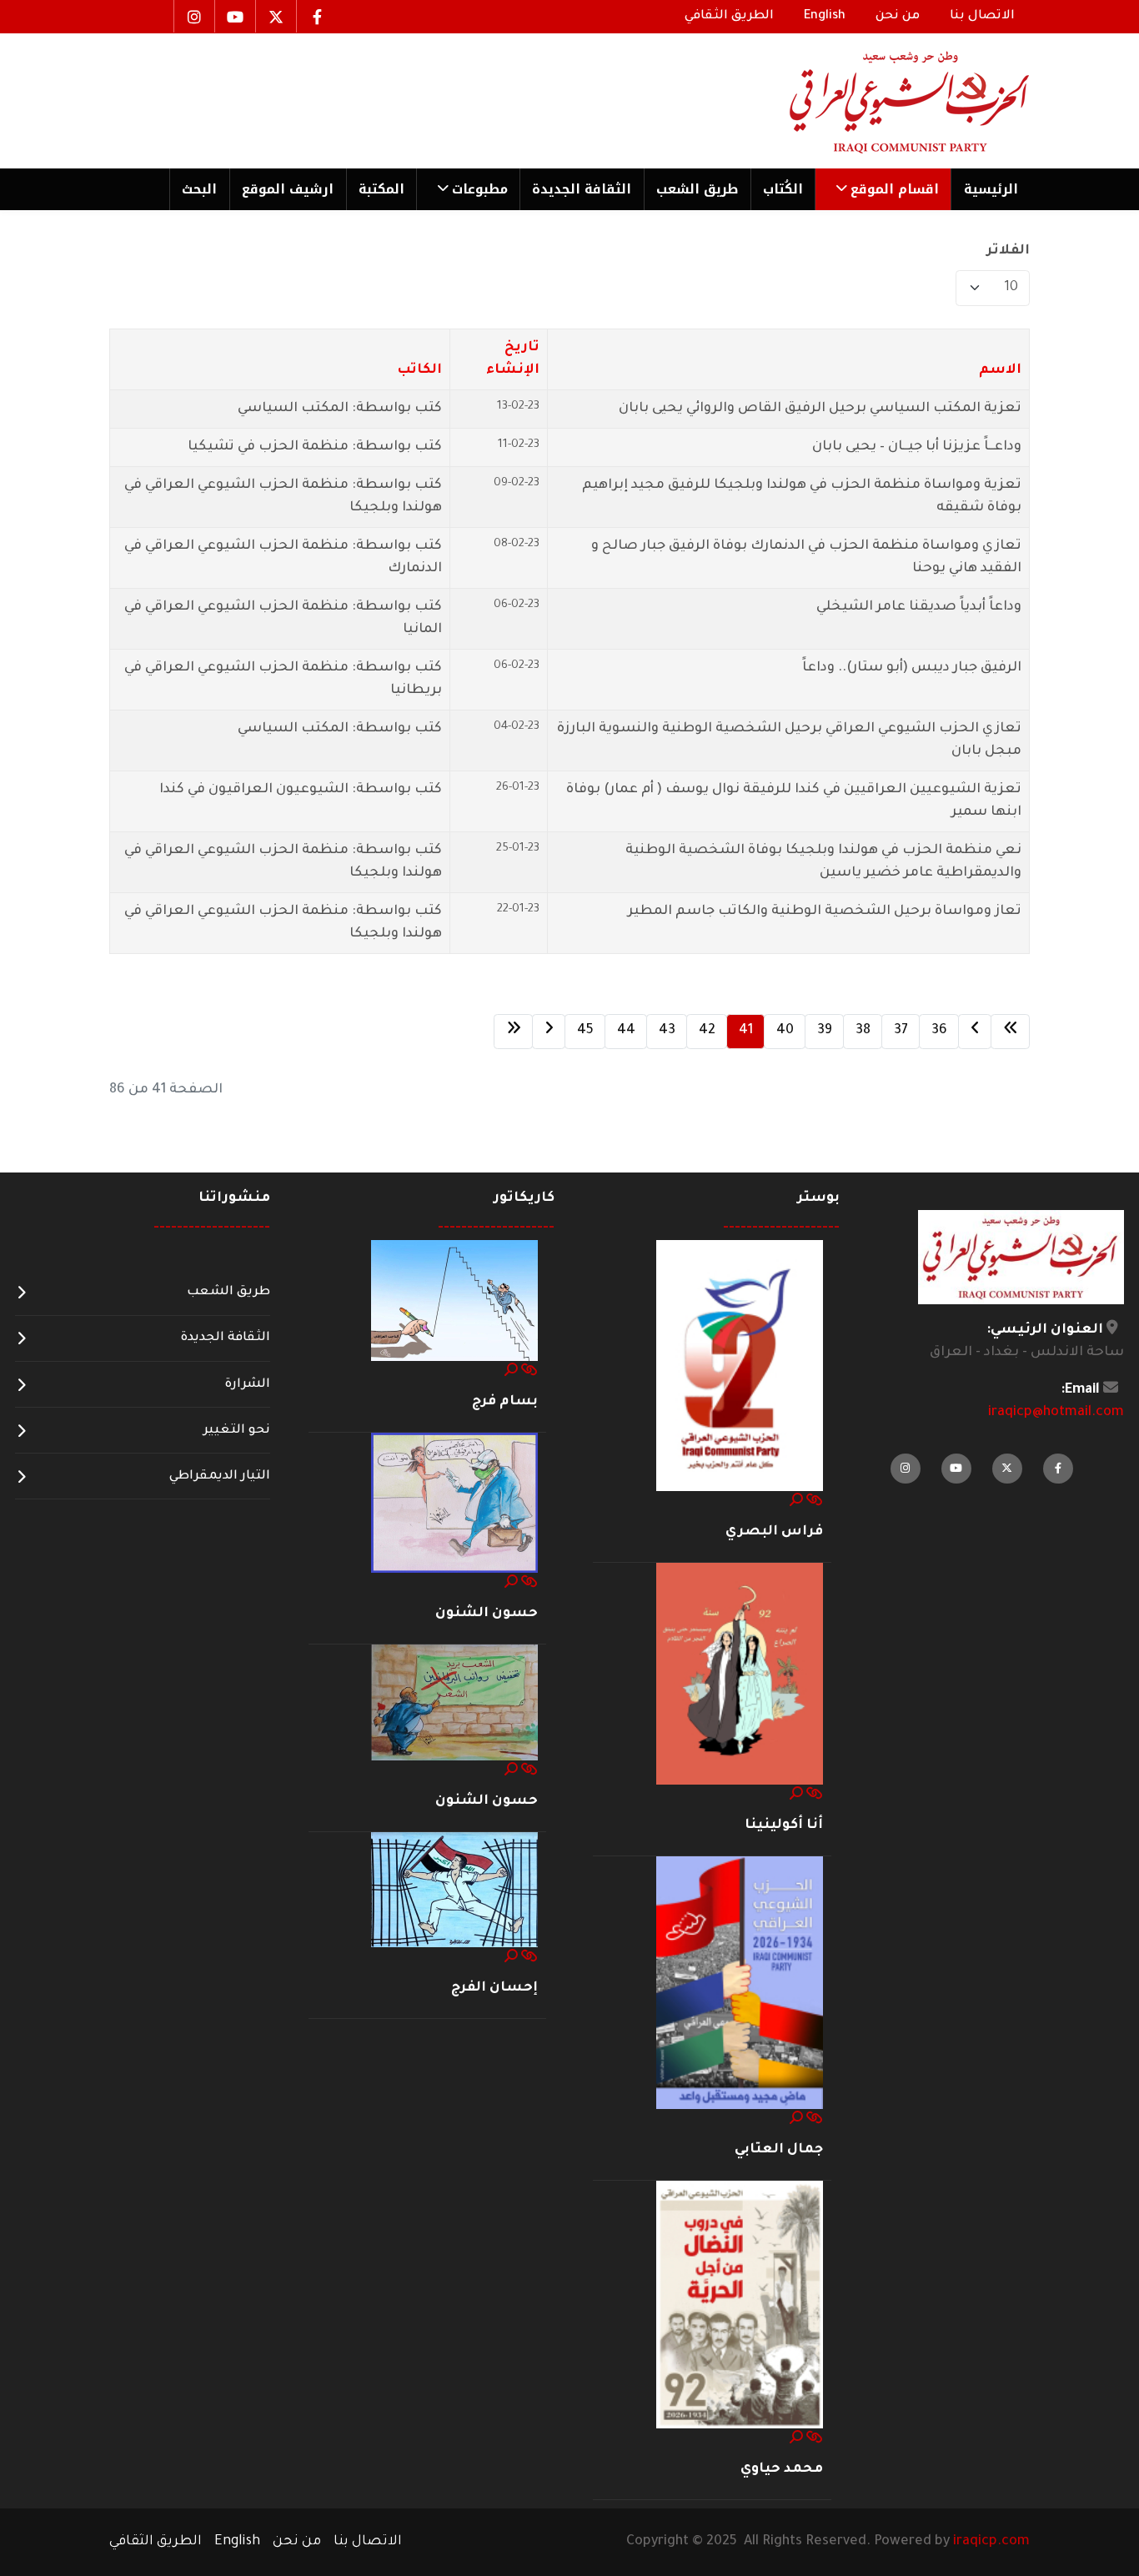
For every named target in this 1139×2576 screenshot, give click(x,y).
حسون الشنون (487, 1614)
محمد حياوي (782, 2469)
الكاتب (419, 370)
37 (901, 1031)
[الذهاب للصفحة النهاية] (513, 1032)
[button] (883, 189)
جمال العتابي (779, 2150)
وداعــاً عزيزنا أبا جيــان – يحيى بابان (917, 447)
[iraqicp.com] (886, 101)
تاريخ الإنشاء (513, 359)
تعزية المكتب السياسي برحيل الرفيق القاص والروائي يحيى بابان (820, 409)
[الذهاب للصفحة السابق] (975, 1032)
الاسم (1000, 370)
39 (825, 1031)
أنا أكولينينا (784, 1825)
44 (626, 1031)
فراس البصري (774, 1532)
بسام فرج (505, 1402)
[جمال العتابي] (740, 1984)
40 (785, 1031)
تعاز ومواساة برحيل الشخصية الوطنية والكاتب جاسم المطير (825, 911)
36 (939, 1031)
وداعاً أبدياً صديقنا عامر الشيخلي (919, 607)
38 (863, 1031)
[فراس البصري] (740, 1366)
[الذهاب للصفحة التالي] (549, 1032)
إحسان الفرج (494, 1988)
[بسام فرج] (454, 1302)
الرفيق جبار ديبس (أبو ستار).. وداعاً (912, 668)
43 (667, 1031)
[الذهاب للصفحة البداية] (1010, 1032)
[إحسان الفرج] (454, 1891)
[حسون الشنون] (454, 1504)
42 (707, 1031)
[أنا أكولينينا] (740, 1675)
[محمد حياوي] (740, 2306)
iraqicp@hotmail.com (1056, 1413)
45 (585, 1031)
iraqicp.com (991, 2542)
